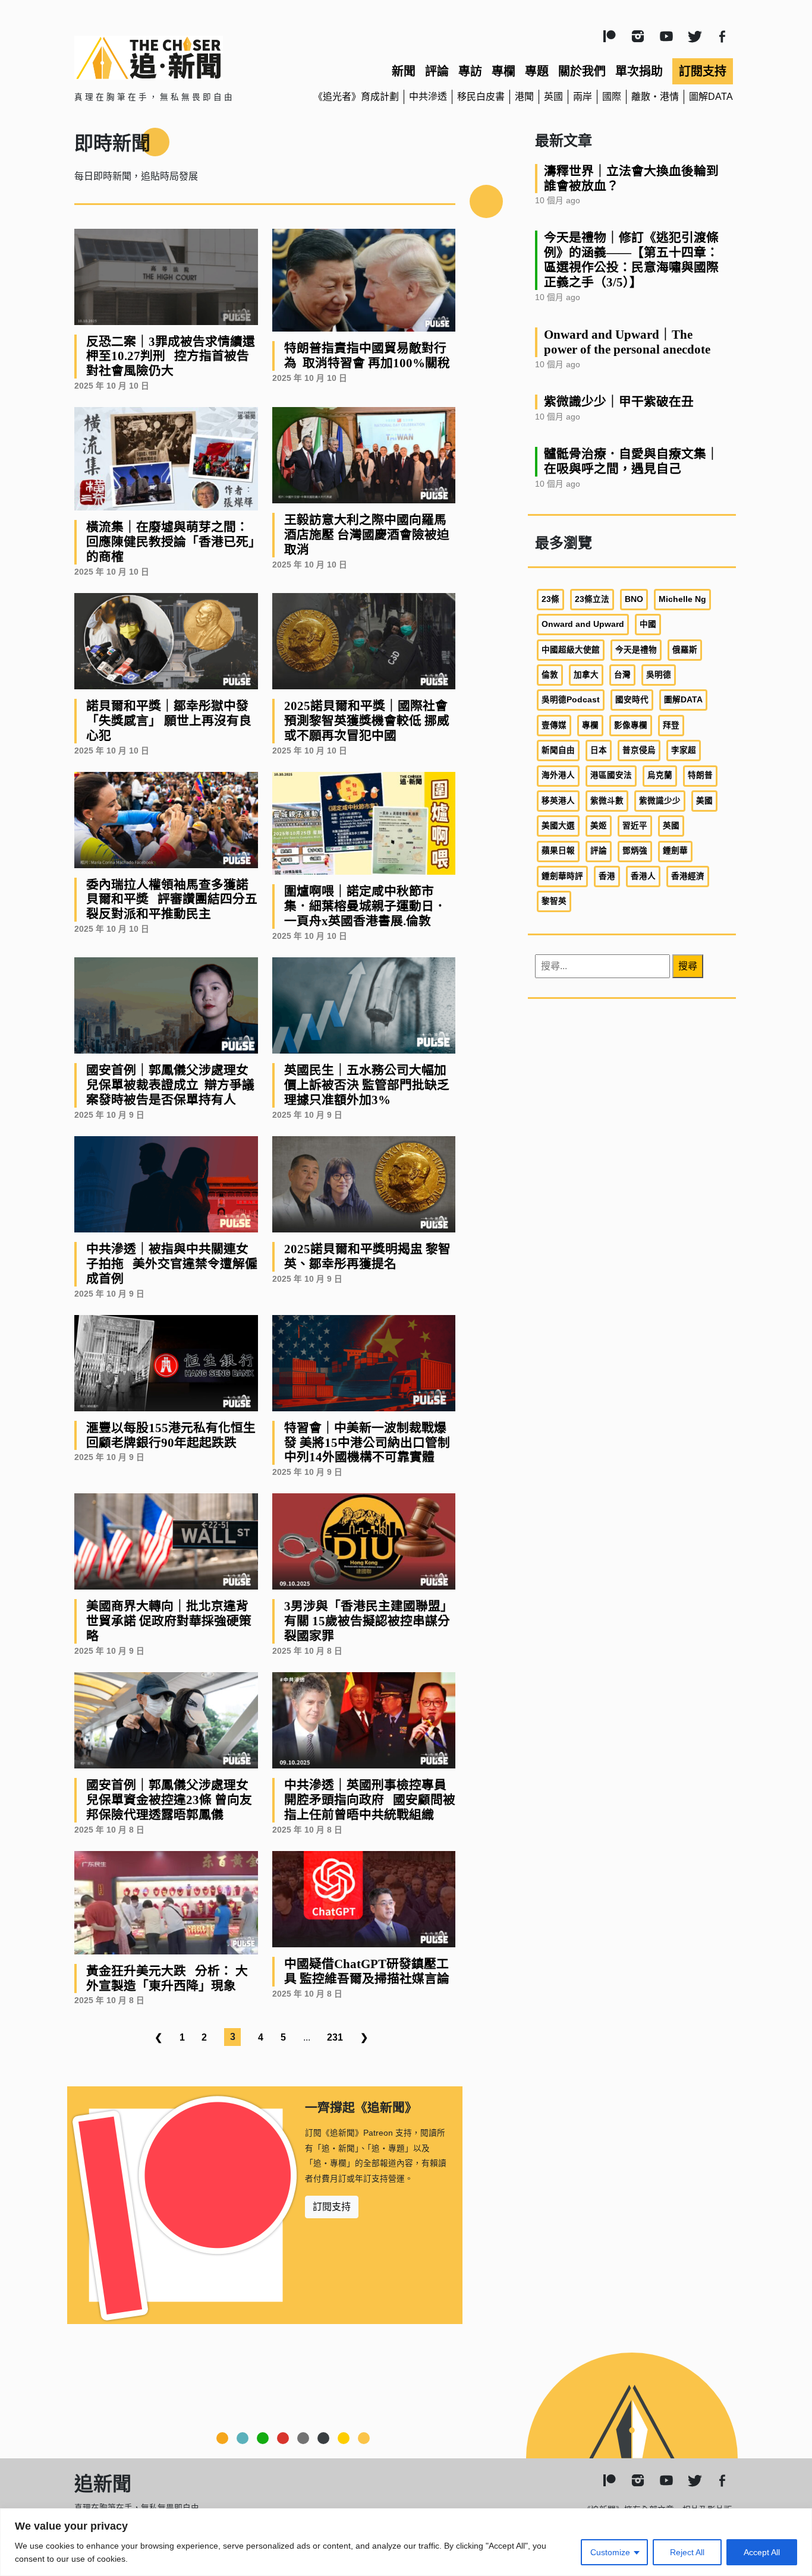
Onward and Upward (583, 624)
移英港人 (558, 801)
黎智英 (554, 901)
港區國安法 (611, 775)
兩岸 (583, 97)
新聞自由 (558, 750)
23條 (550, 599)
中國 (648, 624)
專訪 (470, 71)
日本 (599, 750)
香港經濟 (688, 876)
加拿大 (586, 675)
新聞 (404, 71)
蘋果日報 (558, 851)
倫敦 (550, 675)
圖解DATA (711, 97)
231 (335, 2037)
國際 (612, 97)
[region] (406, 2542)
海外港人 (558, 775)
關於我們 (582, 71)
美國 (704, 801)
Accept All (762, 2552)
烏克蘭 (660, 775)
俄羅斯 (685, 650)
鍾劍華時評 (562, 876)
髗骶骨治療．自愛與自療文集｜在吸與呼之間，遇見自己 (631, 461)
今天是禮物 (636, 650)
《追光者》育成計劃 (356, 97)
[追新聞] (180, 58)
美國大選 (558, 826)
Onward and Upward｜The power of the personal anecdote (627, 342)
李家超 (684, 750)
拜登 (671, 725)
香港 (607, 876)
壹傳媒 (554, 725)
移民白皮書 (481, 97)
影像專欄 (631, 725)
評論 (437, 71)
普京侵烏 (639, 750)
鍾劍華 (675, 851)
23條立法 (592, 599)
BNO (634, 599)
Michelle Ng (682, 599)
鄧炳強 (635, 851)
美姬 (599, 826)
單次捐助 (639, 71)
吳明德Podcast (571, 700)
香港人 (643, 876)
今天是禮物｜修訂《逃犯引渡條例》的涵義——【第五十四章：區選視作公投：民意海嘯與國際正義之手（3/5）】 (631, 260)
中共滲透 (428, 97)
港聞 (524, 97)
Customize (610, 2552)
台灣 (622, 675)
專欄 (503, 71)
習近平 (635, 826)
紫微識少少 (660, 801)
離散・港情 (655, 97)
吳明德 (659, 675)
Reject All (687, 2552)
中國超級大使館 (571, 650)
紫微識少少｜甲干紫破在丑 (619, 401)
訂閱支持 (703, 71)
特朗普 (700, 775)
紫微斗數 (607, 801)
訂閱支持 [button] (332, 2207)
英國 (553, 97)
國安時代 (632, 700)
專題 (537, 71)
